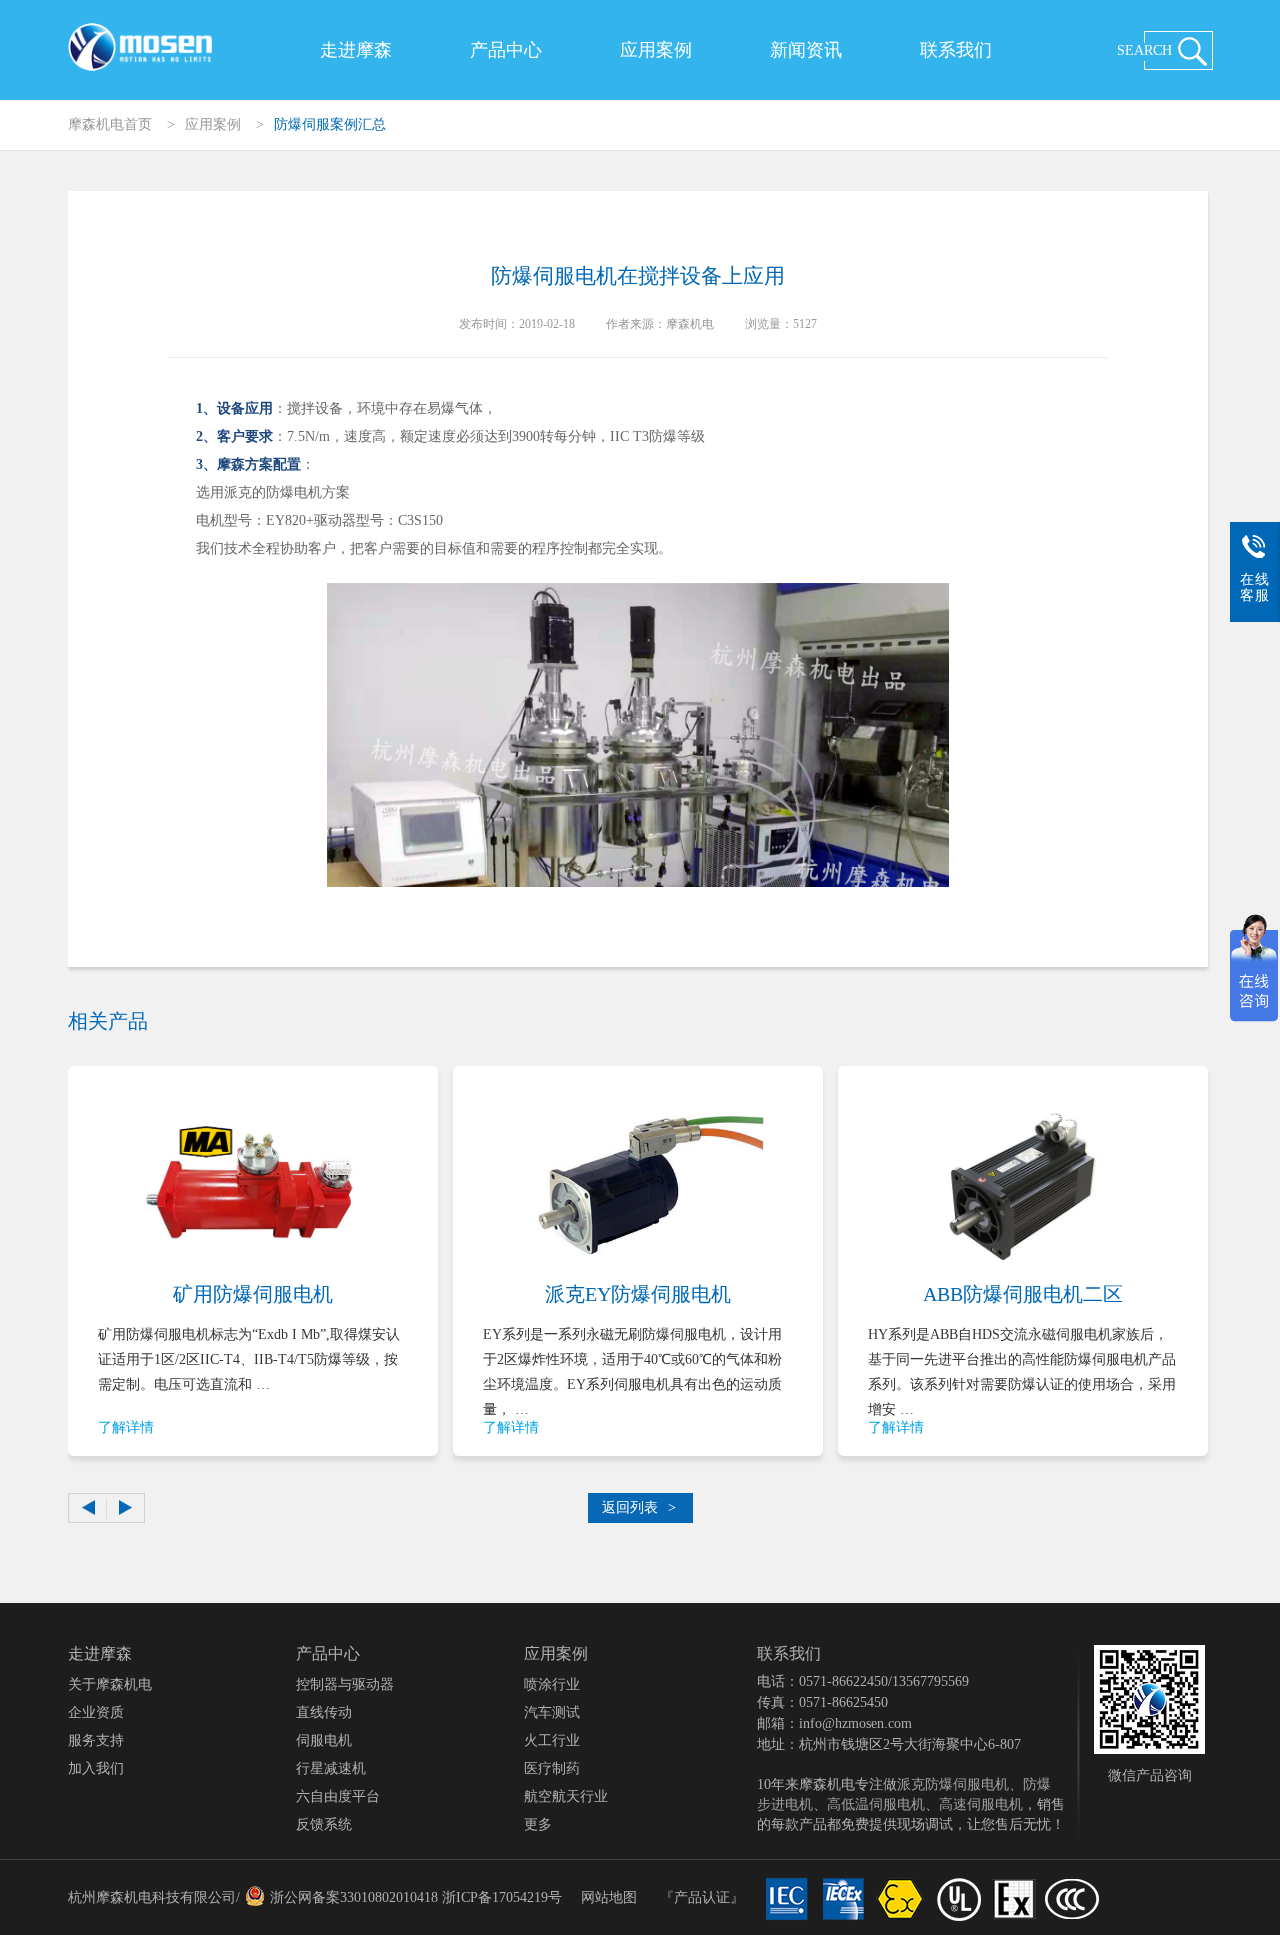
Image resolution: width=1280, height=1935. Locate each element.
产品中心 (506, 50)
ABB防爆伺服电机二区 (1023, 1294)
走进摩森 (356, 50)
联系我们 (956, 50)
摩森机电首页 (110, 124)
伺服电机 (324, 1740)
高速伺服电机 (981, 1804)
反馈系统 (324, 1824)
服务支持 (96, 1740)
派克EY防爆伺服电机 (638, 1294)
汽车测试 (552, 1712)
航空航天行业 (566, 1796)
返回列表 (639, 1507)
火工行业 (552, 1740)
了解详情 (126, 1427)
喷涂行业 (552, 1684)
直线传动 (324, 1712)
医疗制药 (552, 1768)
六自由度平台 (338, 1796)
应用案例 (656, 50)
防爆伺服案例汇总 (330, 124)
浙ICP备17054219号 (502, 1897)
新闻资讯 (806, 50)
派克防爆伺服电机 (953, 1784)
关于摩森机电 (110, 1684)
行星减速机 (331, 1768)
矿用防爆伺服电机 (253, 1294)
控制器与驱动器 (345, 1684)
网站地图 (609, 1897)
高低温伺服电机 (876, 1804)
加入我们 (96, 1768)
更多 (538, 1824)
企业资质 (96, 1712)
